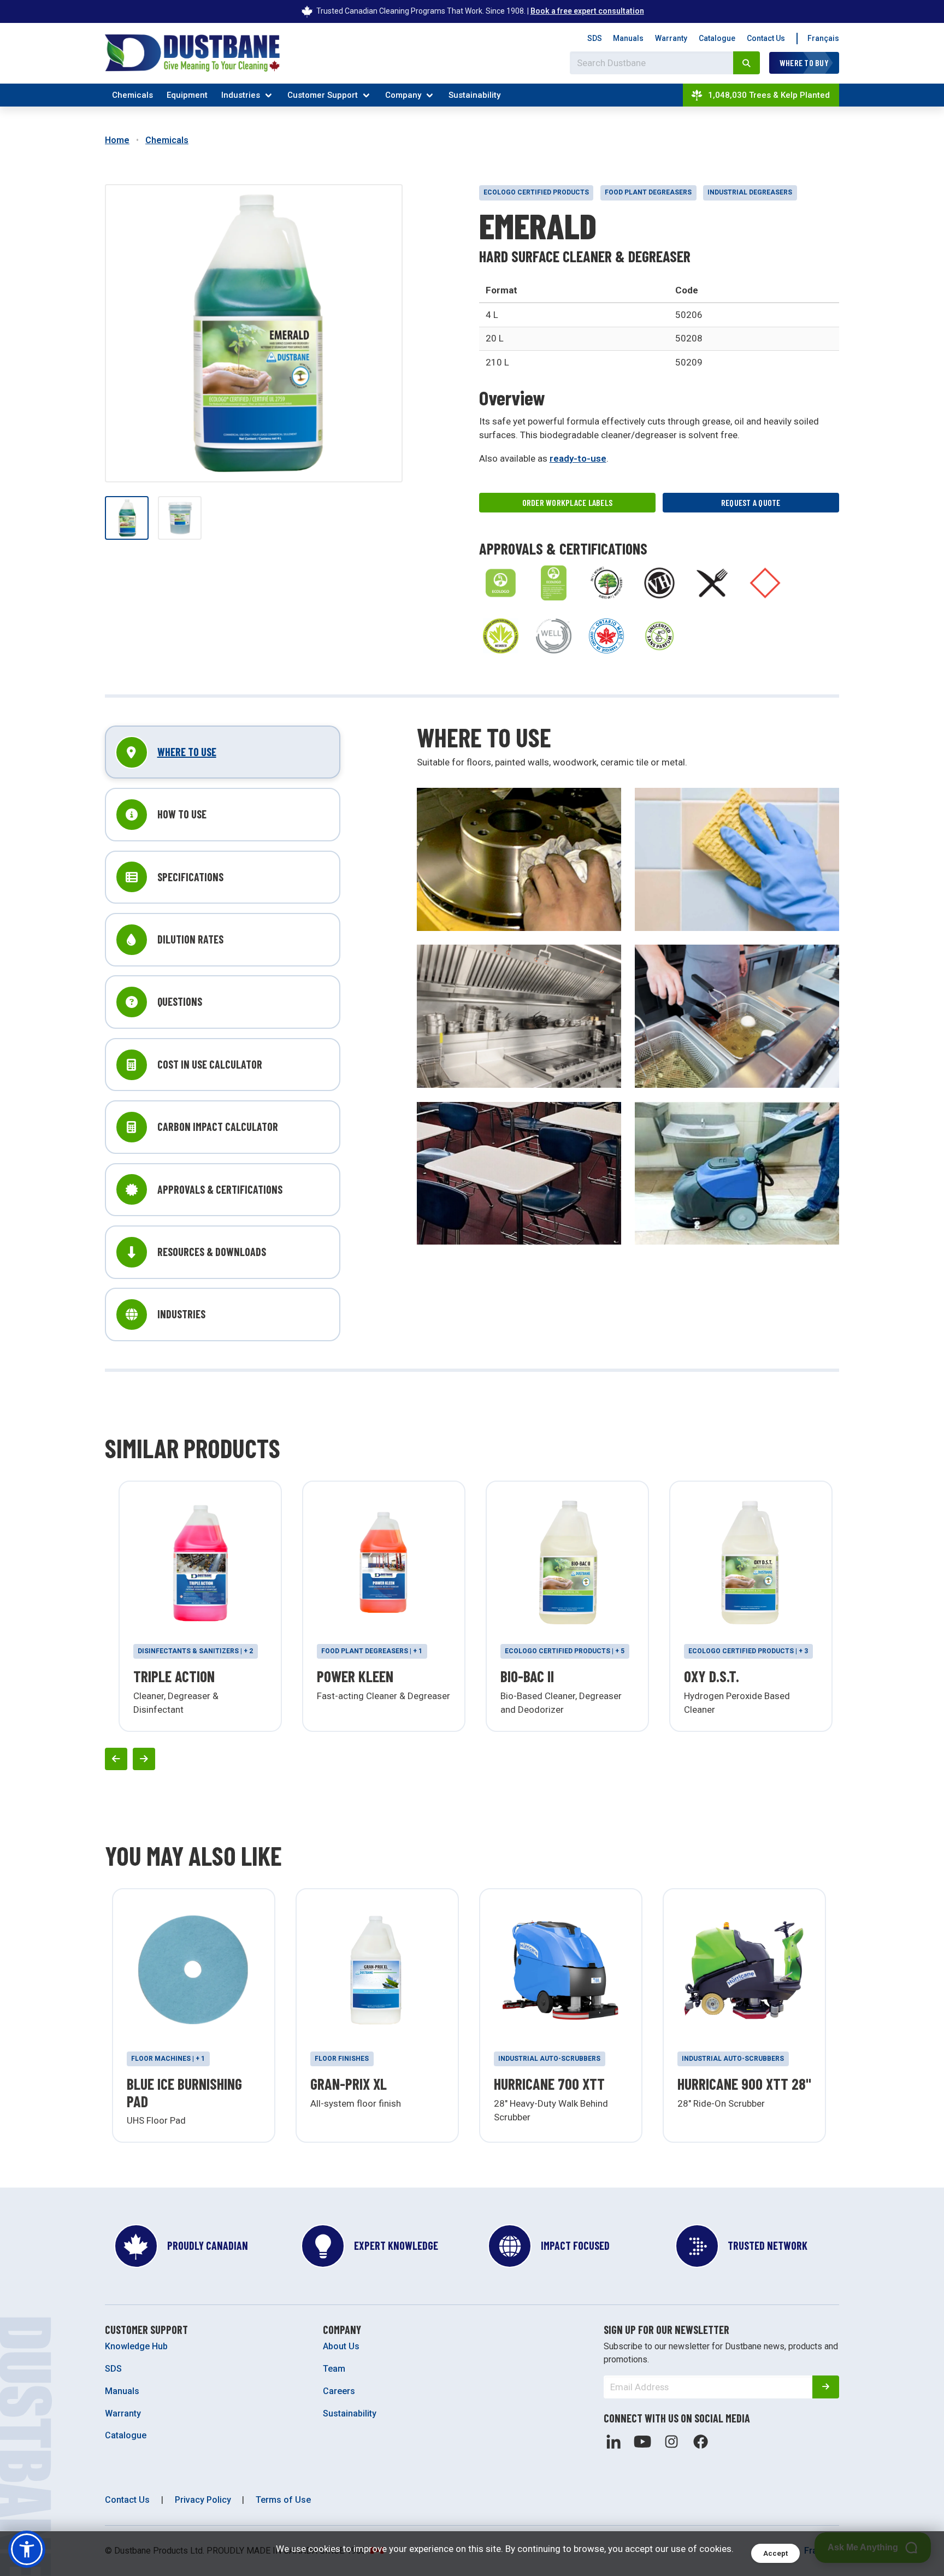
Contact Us (766, 38)
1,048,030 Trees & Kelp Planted (769, 95)
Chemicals (132, 95)
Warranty (671, 38)
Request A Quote (751, 502)
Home (117, 140)
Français (823, 38)
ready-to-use (578, 458)
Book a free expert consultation (587, 11)
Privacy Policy (203, 2500)
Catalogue (717, 38)
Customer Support (323, 95)
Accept (775, 2553)
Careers (339, 2391)
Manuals (628, 38)
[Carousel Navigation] (472, 1759)
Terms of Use (283, 2500)
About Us (341, 2346)
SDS (595, 38)
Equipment (187, 95)
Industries (241, 95)
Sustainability (474, 95)
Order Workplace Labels (568, 502)
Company (403, 95)
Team (334, 2369)
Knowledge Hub (136, 2346)
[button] (27, 2549)
